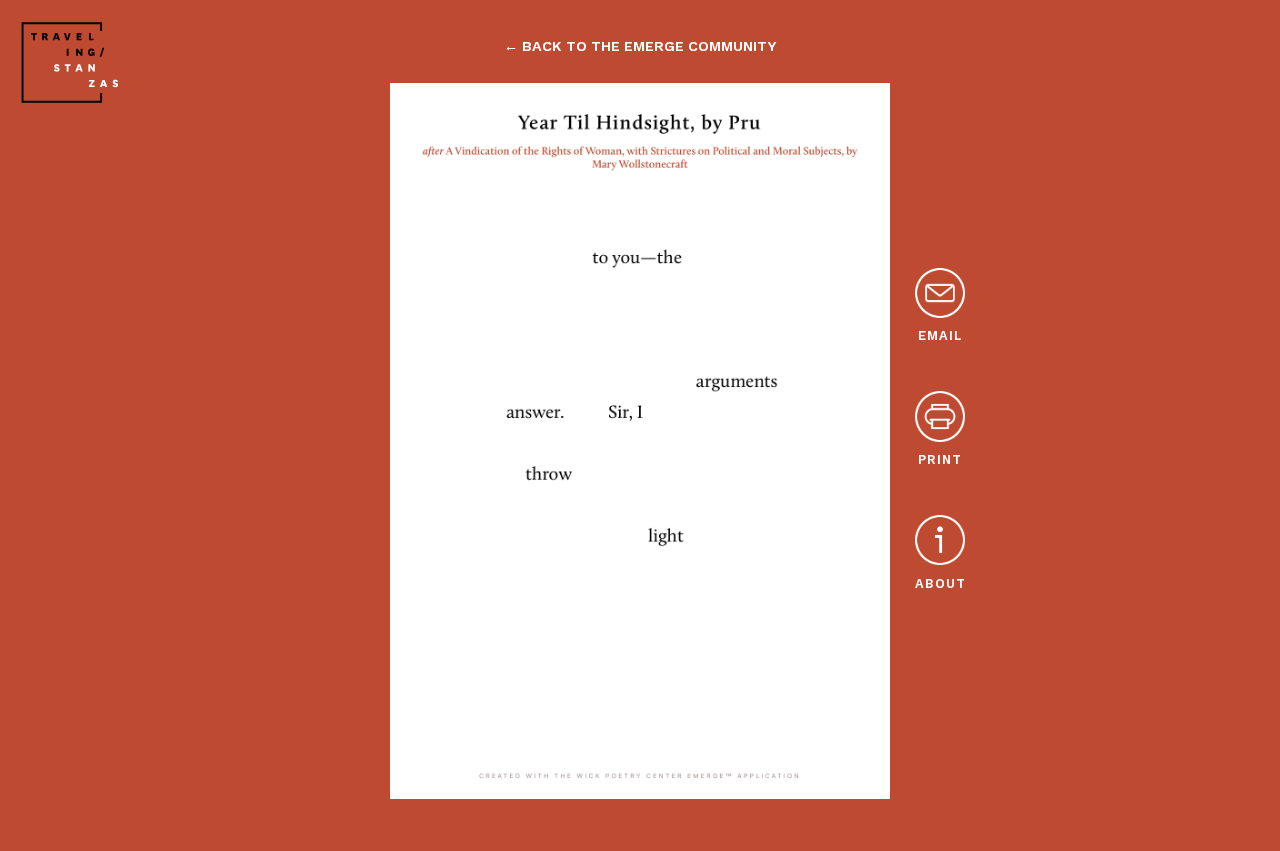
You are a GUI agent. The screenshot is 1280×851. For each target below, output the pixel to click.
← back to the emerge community (640, 46)
